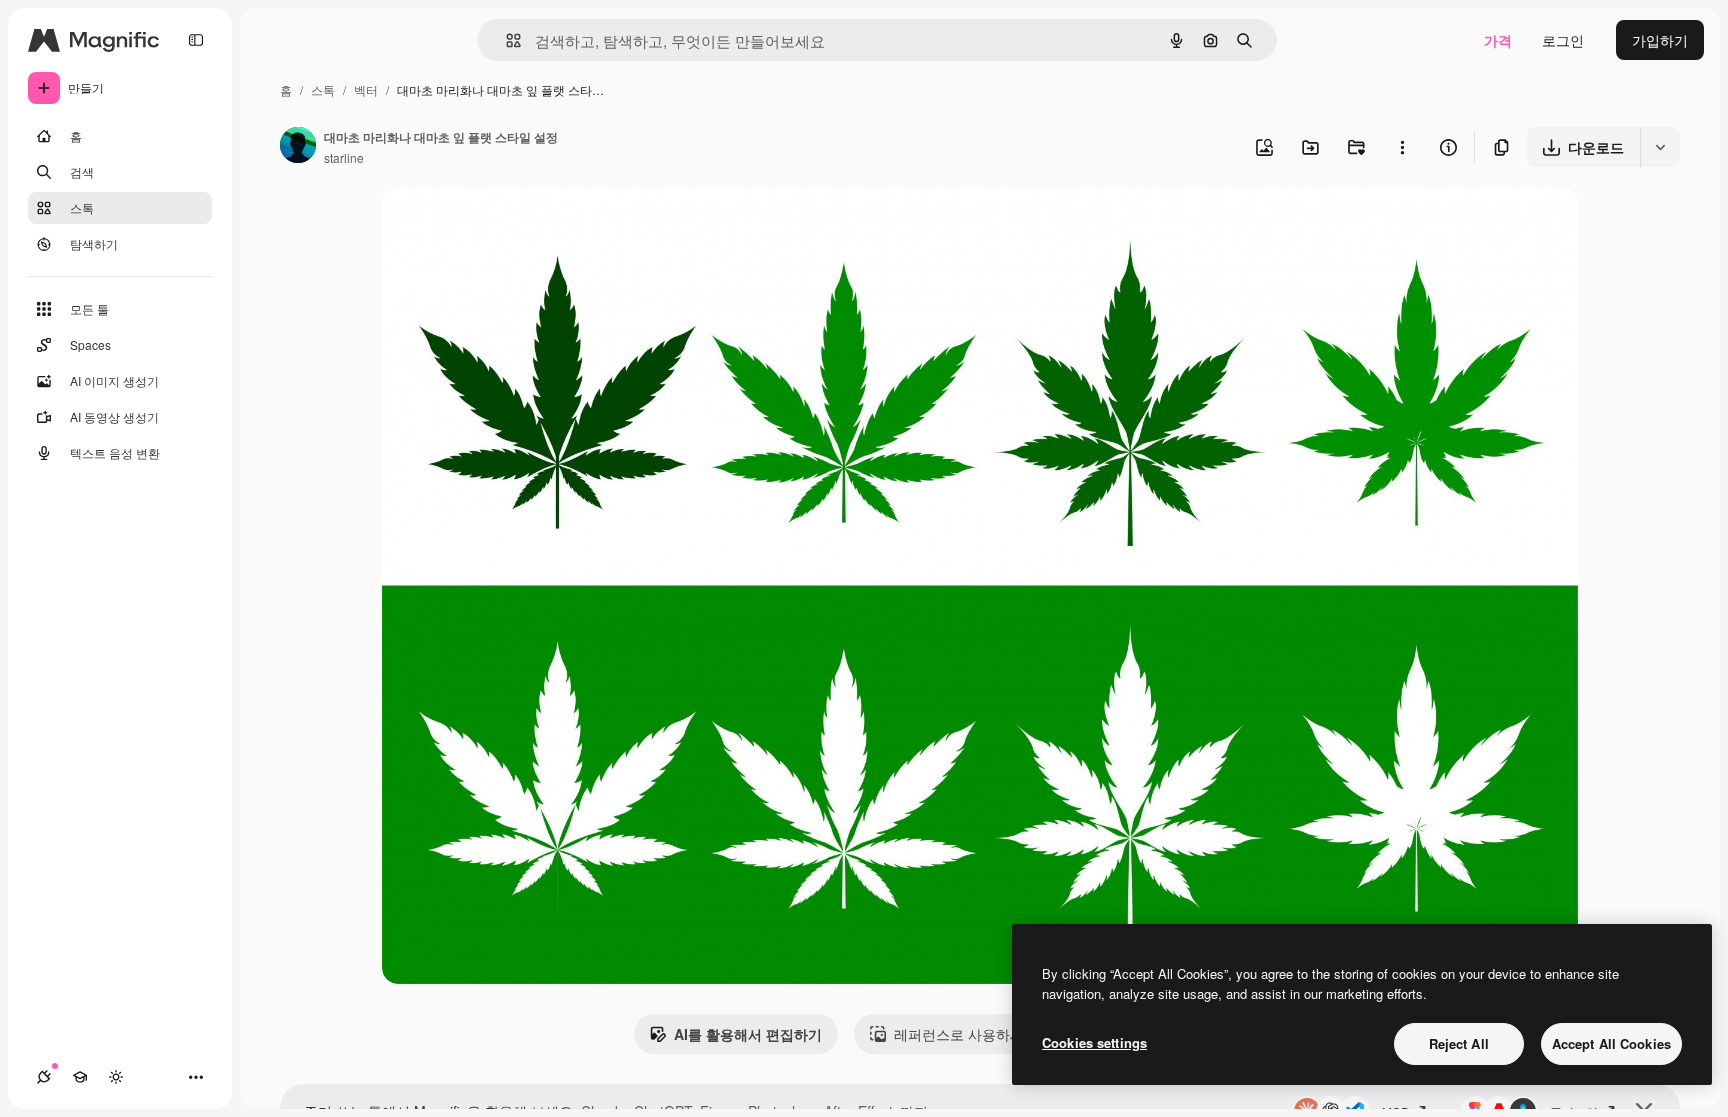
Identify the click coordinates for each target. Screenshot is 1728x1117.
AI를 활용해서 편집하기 (748, 1034)
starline (344, 157)
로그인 (1563, 40)
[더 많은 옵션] (1402, 147)
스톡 (323, 89)
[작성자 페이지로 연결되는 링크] (298, 147)
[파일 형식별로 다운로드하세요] (1660, 147)
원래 (497, 225)
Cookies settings (1094, 1042)
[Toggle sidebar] (196, 40)
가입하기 (1660, 40)
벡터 (366, 89)
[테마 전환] (116, 1077)
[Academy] (80, 1077)
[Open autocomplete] (505, 40)
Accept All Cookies (1611, 1043)
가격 (1498, 40)
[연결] (44, 1077)
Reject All (1459, 1043)
